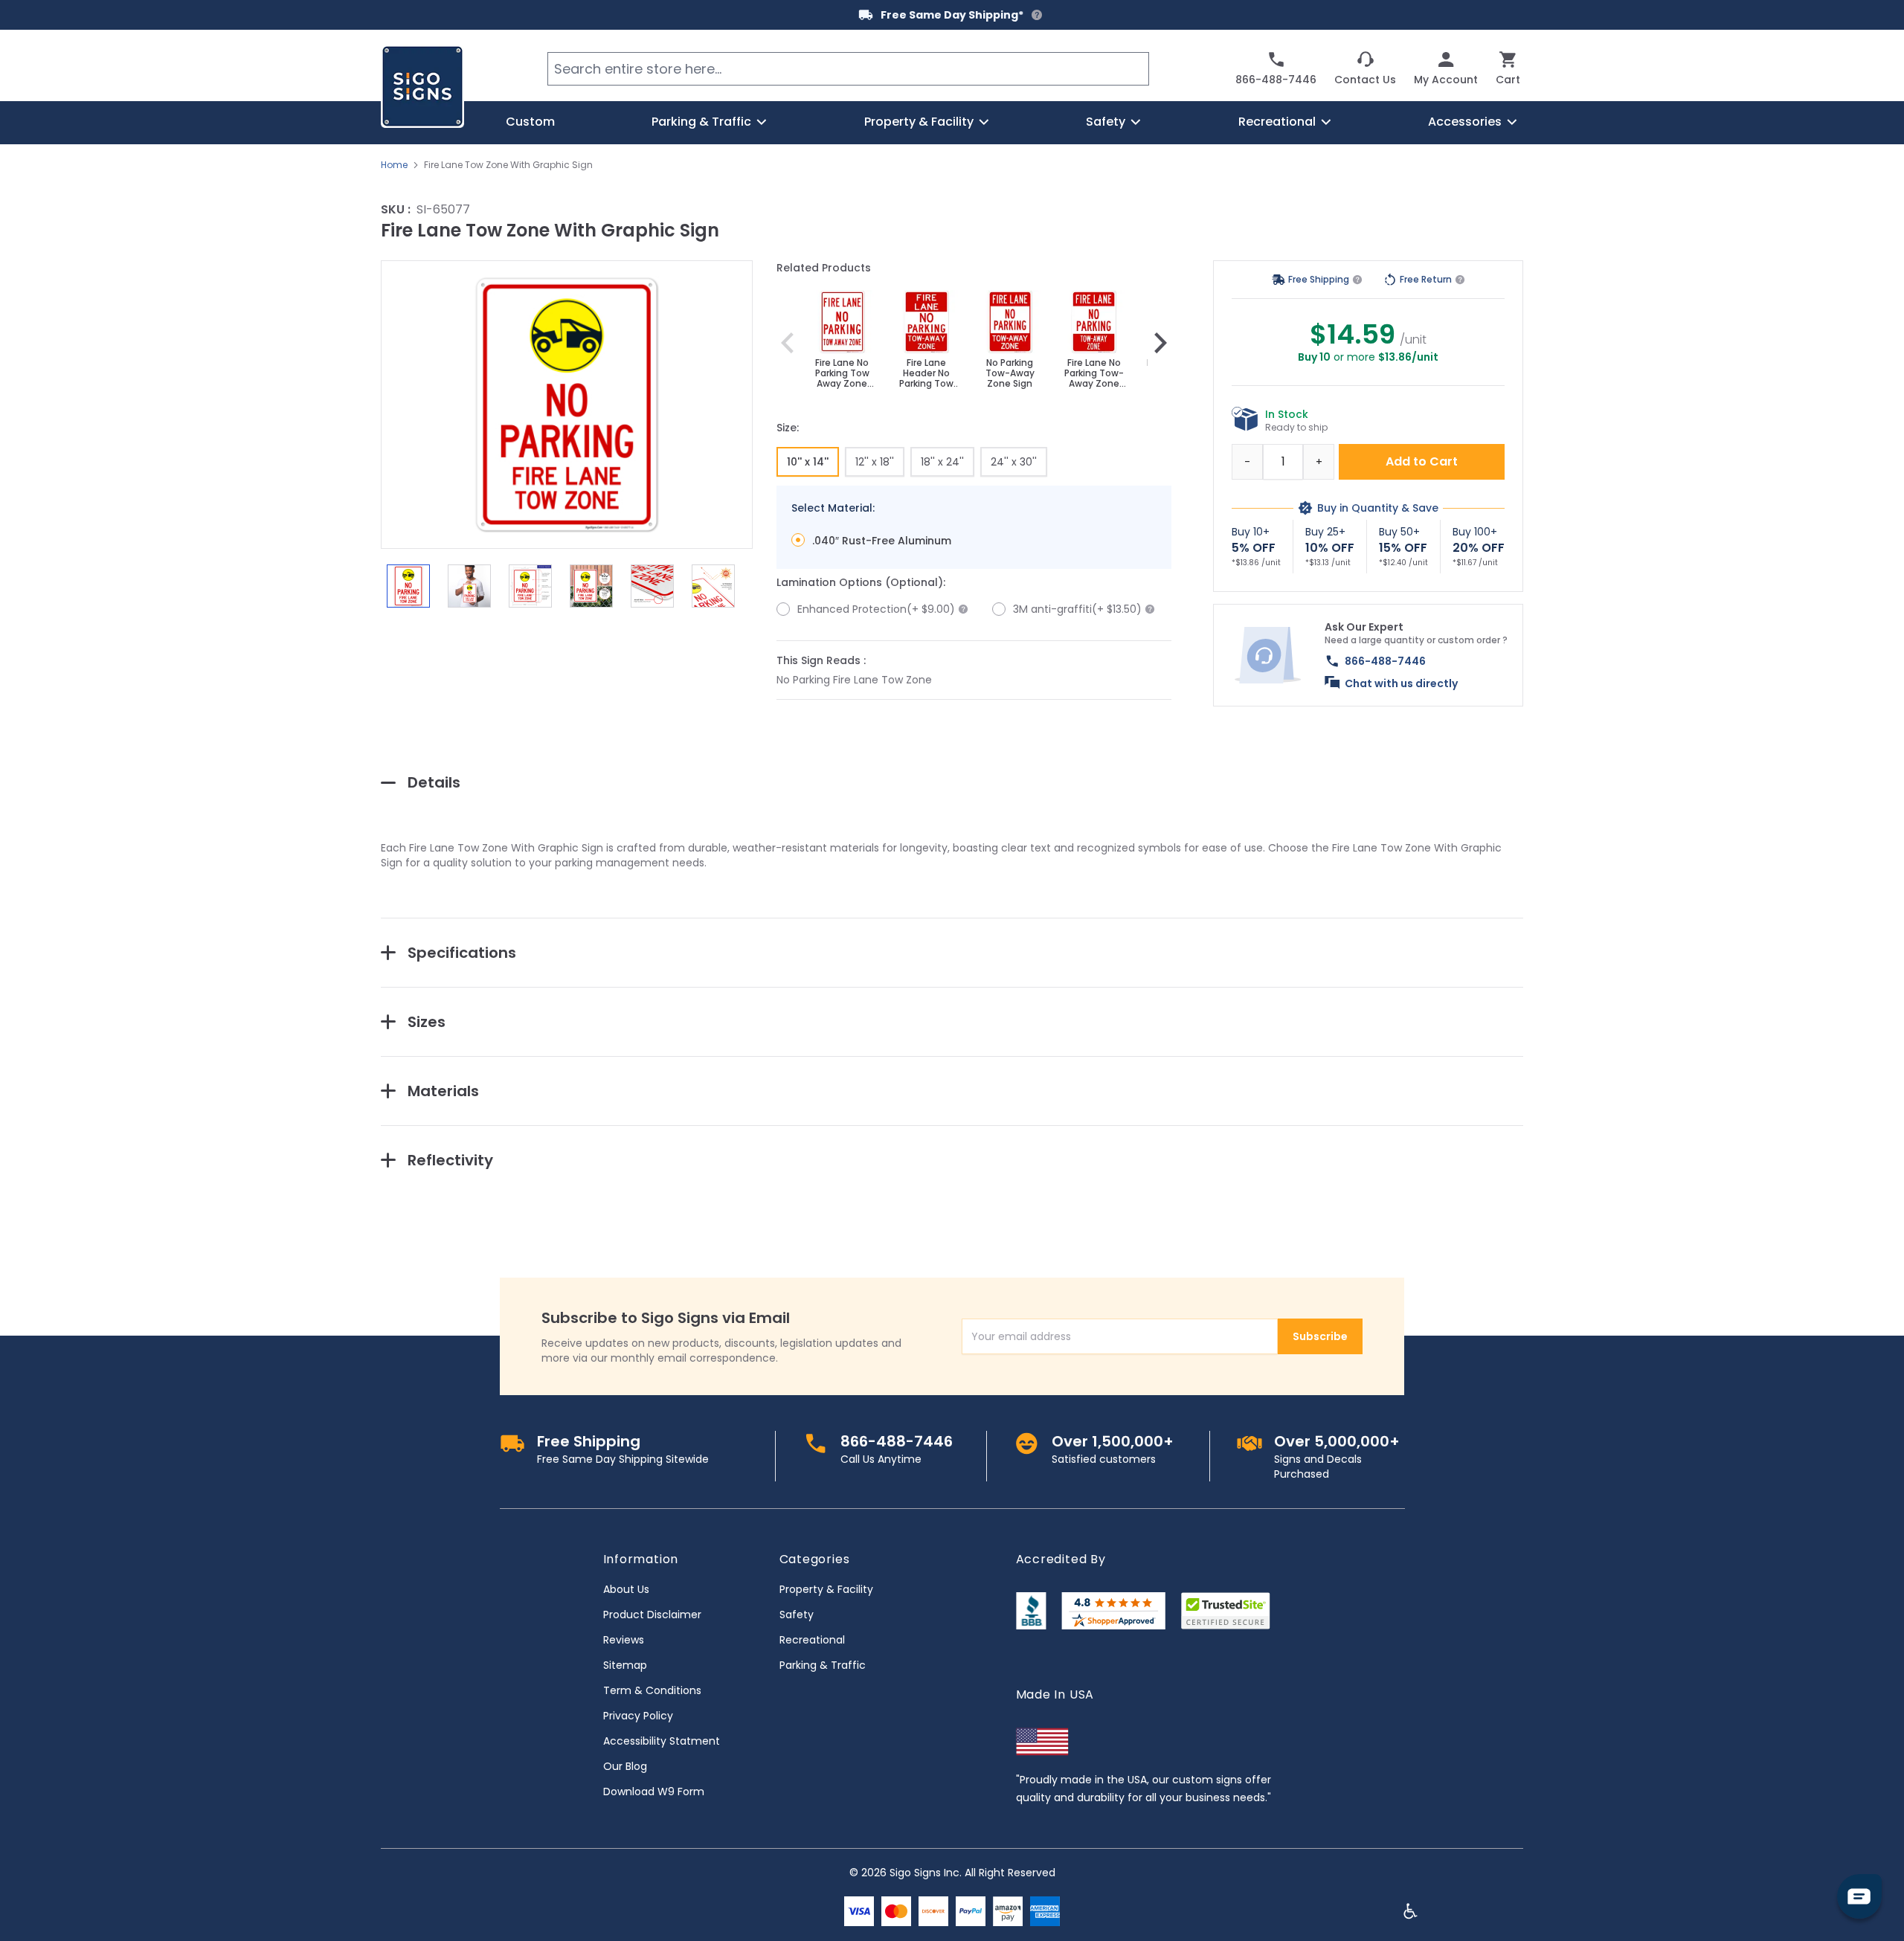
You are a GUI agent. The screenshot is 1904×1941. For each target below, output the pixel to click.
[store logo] (422, 86)
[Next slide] (1160, 343)
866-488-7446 (1385, 661)
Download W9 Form (654, 1792)
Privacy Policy (638, 1716)
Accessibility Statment (662, 1741)
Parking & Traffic (823, 1665)
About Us (626, 1589)
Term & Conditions (652, 1690)
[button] (567, 405)
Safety (797, 1615)
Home (394, 165)
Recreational (812, 1640)
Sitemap (625, 1665)
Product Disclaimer (652, 1615)
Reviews (624, 1640)
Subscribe (1320, 1336)
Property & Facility (826, 1589)
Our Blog (625, 1766)
